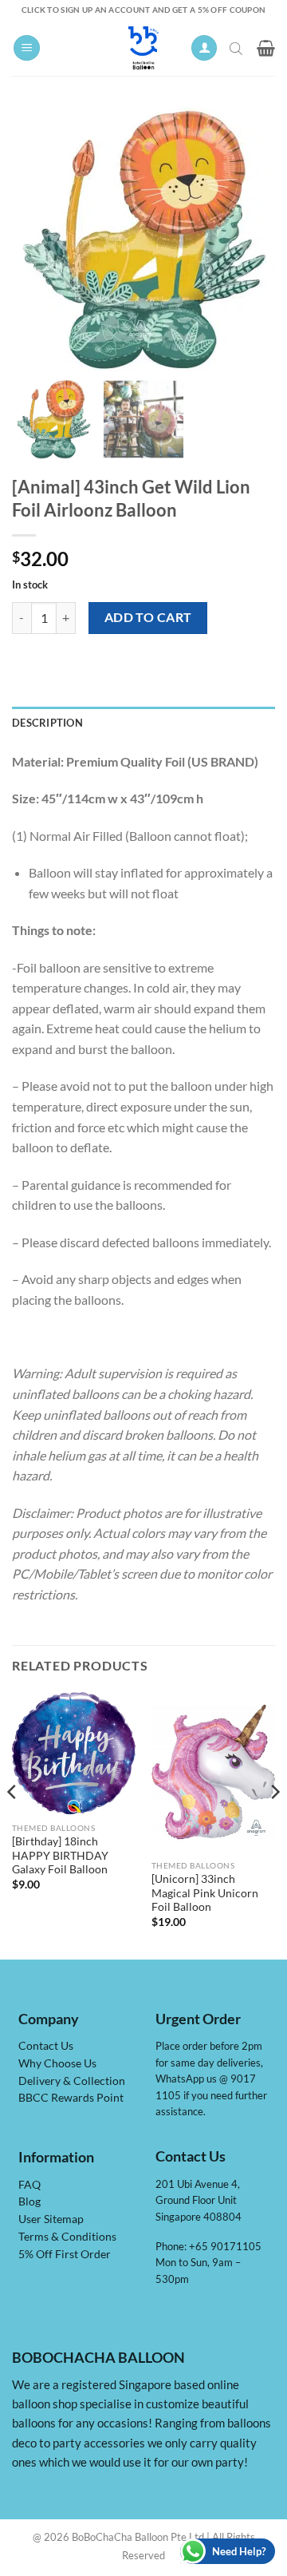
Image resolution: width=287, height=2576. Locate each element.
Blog (29, 2201)
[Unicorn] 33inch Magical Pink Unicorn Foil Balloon (205, 1893)
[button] (27, 48)
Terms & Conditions (67, 2237)
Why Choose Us (57, 2063)
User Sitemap (51, 2219)
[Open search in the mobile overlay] (238, 48)
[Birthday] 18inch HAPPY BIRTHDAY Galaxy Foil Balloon (60, 1855)
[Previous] (13, 1824)
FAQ (29, 2185)
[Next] (274, 1824)
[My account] (204, 48)
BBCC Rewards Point (71, 2098)
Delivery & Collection (72, 2081)
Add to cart (148, 617)
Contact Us (46, 2046)
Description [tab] (47, 723)
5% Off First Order (65, 2254)
